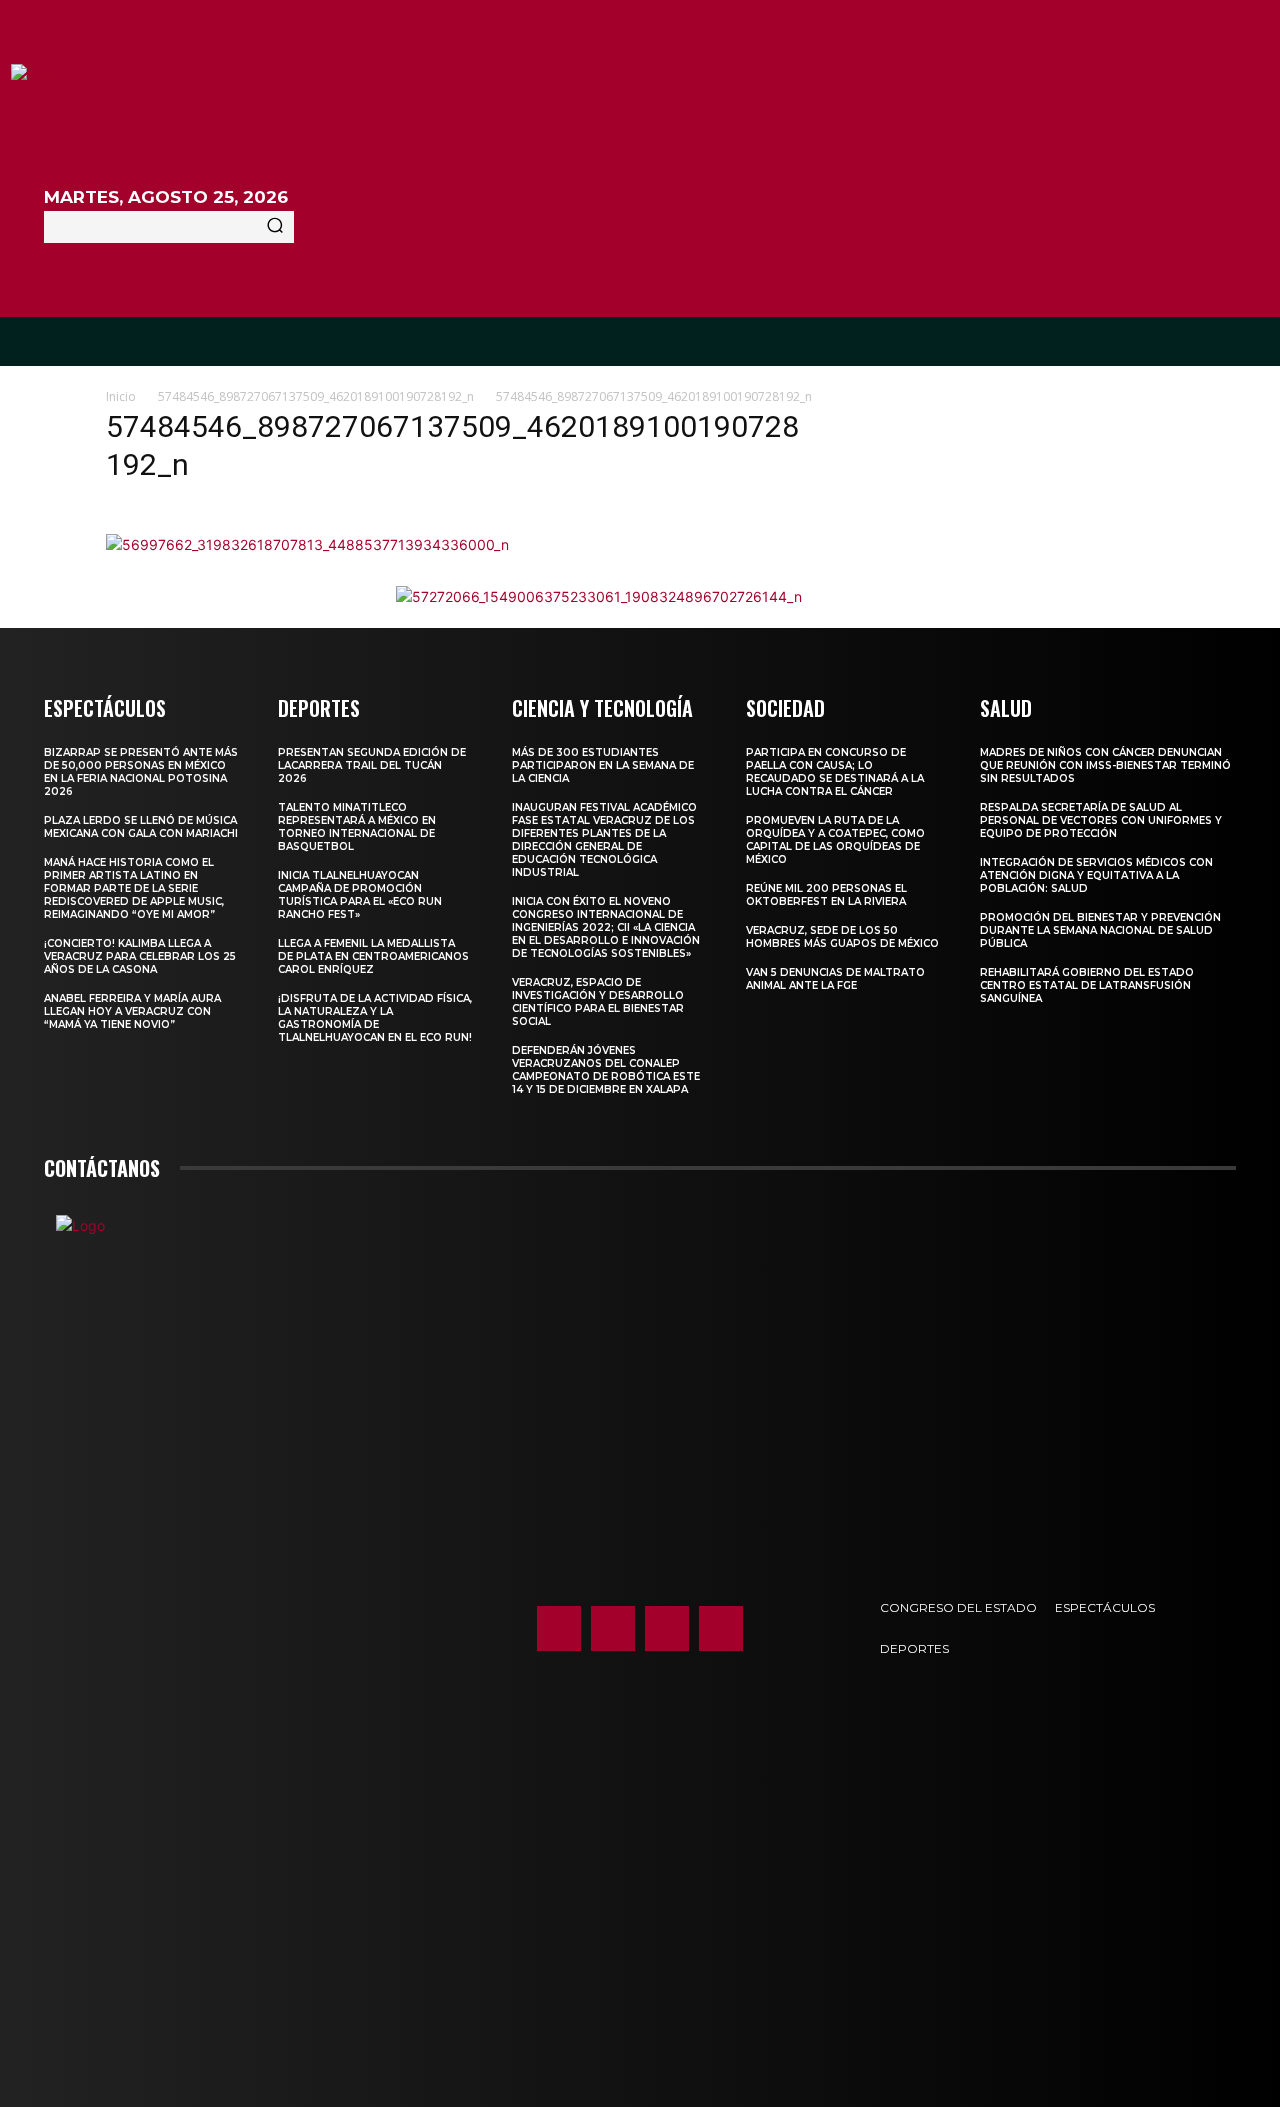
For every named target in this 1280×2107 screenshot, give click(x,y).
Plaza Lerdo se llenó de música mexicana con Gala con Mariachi (141, 827)
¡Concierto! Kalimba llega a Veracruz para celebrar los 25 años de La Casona (140, 956)
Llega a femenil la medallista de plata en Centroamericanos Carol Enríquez (373, 956)
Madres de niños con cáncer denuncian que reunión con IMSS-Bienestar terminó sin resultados (1105, 765)
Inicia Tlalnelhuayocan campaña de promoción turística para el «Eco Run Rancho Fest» (360, 895)
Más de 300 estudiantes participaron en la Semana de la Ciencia (603, 765)
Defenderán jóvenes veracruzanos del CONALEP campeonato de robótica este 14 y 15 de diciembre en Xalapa (606, 1070)
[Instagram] (613, 1628)
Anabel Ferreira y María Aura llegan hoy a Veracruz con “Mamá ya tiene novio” (132, 1011)
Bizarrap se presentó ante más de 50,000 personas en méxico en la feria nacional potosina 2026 (141, 772)
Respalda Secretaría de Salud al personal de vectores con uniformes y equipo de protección (1101, 820)
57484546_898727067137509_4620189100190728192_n (316, 396)
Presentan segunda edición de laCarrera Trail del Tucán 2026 (372, 765)
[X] (667, 1628)
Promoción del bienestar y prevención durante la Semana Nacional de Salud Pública (1100, 930)
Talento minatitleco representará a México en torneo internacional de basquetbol (357, 827)
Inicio (121, 396)
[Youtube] (721, 1628)
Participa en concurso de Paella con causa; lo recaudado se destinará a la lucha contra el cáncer (835, 772)
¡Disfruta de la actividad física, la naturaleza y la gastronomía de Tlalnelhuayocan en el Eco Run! (375, 1018)
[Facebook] (559, 1628)
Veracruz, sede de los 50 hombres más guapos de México (842, 937)
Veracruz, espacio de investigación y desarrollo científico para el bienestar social (598, 1002)
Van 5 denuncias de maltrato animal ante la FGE (835, 979)
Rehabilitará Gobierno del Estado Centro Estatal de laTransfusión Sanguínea (1087, 985)
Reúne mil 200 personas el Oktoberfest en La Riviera (826, 895)
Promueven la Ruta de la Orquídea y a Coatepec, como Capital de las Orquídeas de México (835, 840)
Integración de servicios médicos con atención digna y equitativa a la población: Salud (1096, 875)
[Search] (275, 227)
